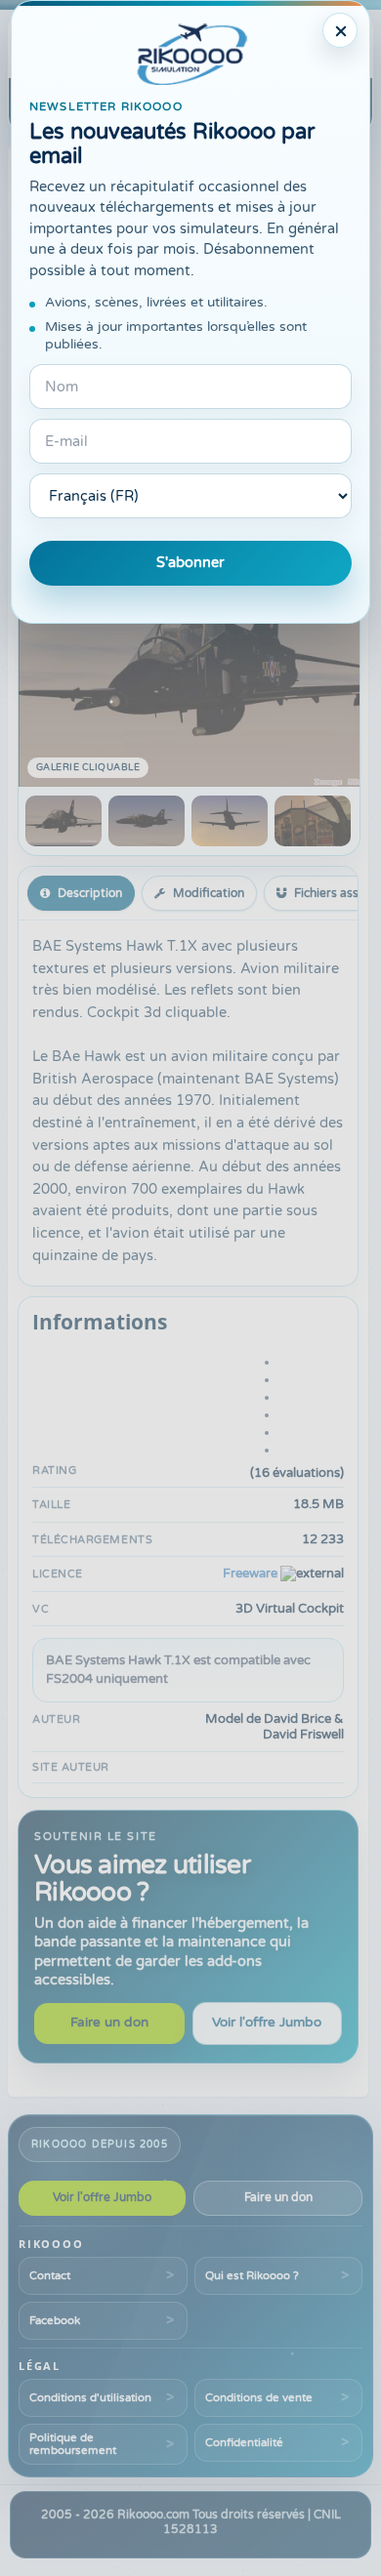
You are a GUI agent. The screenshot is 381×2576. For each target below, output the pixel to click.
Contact (50, 2275)
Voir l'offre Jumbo (267, 2023)
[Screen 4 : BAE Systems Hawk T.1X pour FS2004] (313, 821)
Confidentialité (244, 2442)
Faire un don (109, 2023)
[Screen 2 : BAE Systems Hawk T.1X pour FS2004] (147, 821)
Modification (209, 893)
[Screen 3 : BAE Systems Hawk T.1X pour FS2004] (230, 821)
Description (90, 893)
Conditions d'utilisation (90, 2397)
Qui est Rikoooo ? (252, 2275)
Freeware (250, 1574)
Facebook (55, 2320)
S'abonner (190, 563)
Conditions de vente (259, 2397)
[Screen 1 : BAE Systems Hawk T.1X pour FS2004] (63, 821)
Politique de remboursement (73, 2444)
